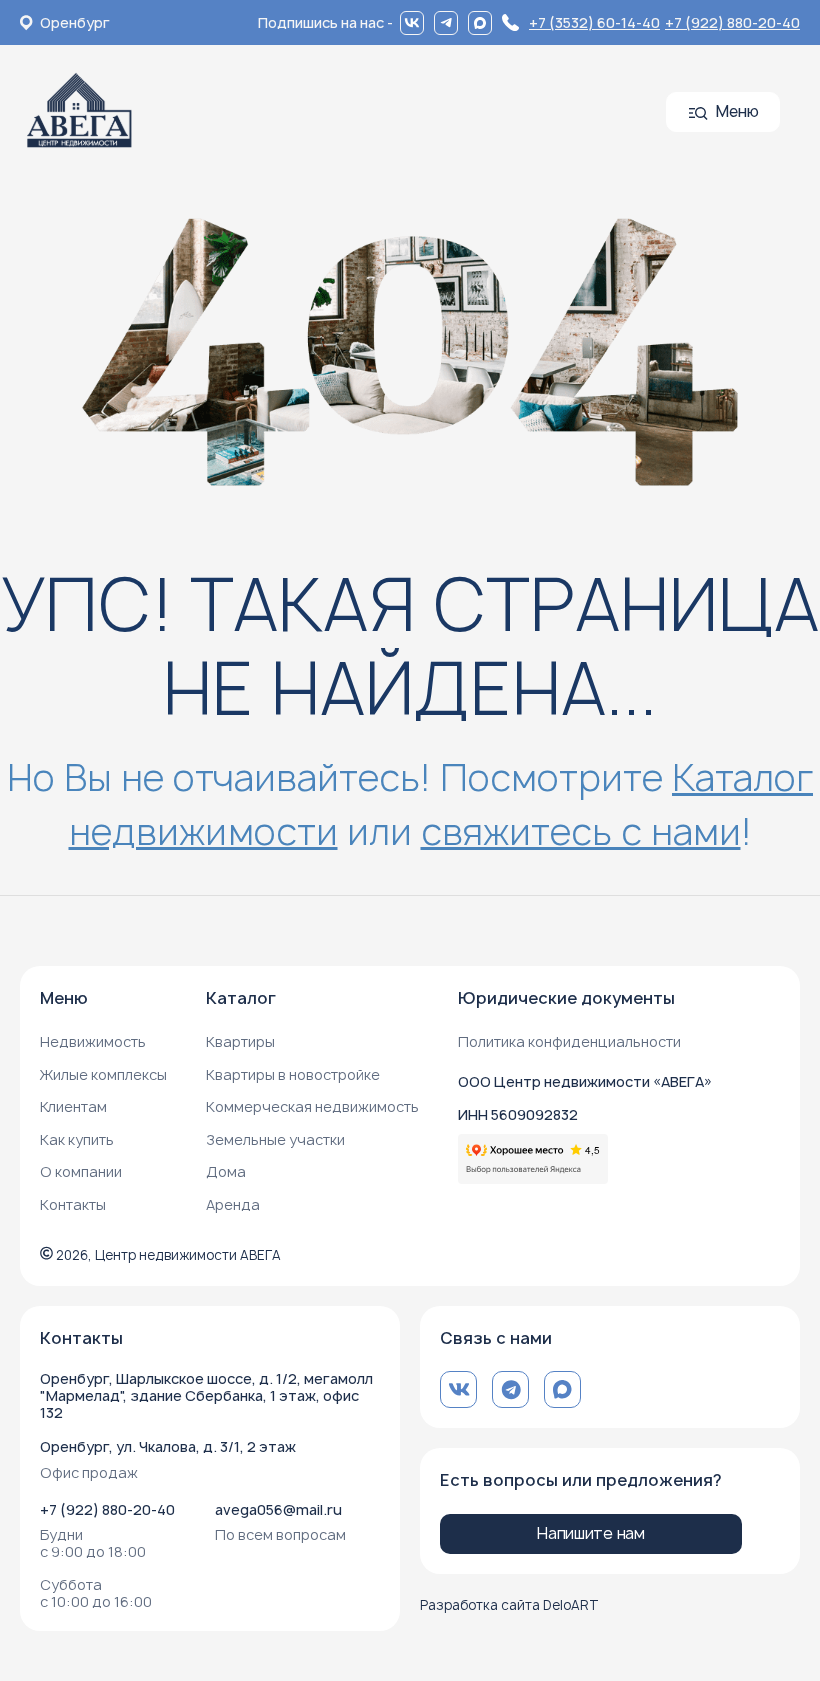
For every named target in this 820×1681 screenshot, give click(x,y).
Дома (226, 1171)
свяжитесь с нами (581, 831)
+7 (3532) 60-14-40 (594, 22)
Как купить (77, 1139)
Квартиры (240, 1041)
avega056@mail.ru (278, 1509)
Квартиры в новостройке (293, 1074)
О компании (81, 1171)
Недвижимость (93, 1041)
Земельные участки (275, 1139)
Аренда (233, 1204)
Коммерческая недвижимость (312, 1106)
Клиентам (73, 1106)
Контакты (73, 1204)
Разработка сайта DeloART (509, 1605)
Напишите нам (590, 1533)
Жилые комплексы (103, 1074)
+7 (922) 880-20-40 (732, 22)
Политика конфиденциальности (569, 1041)
